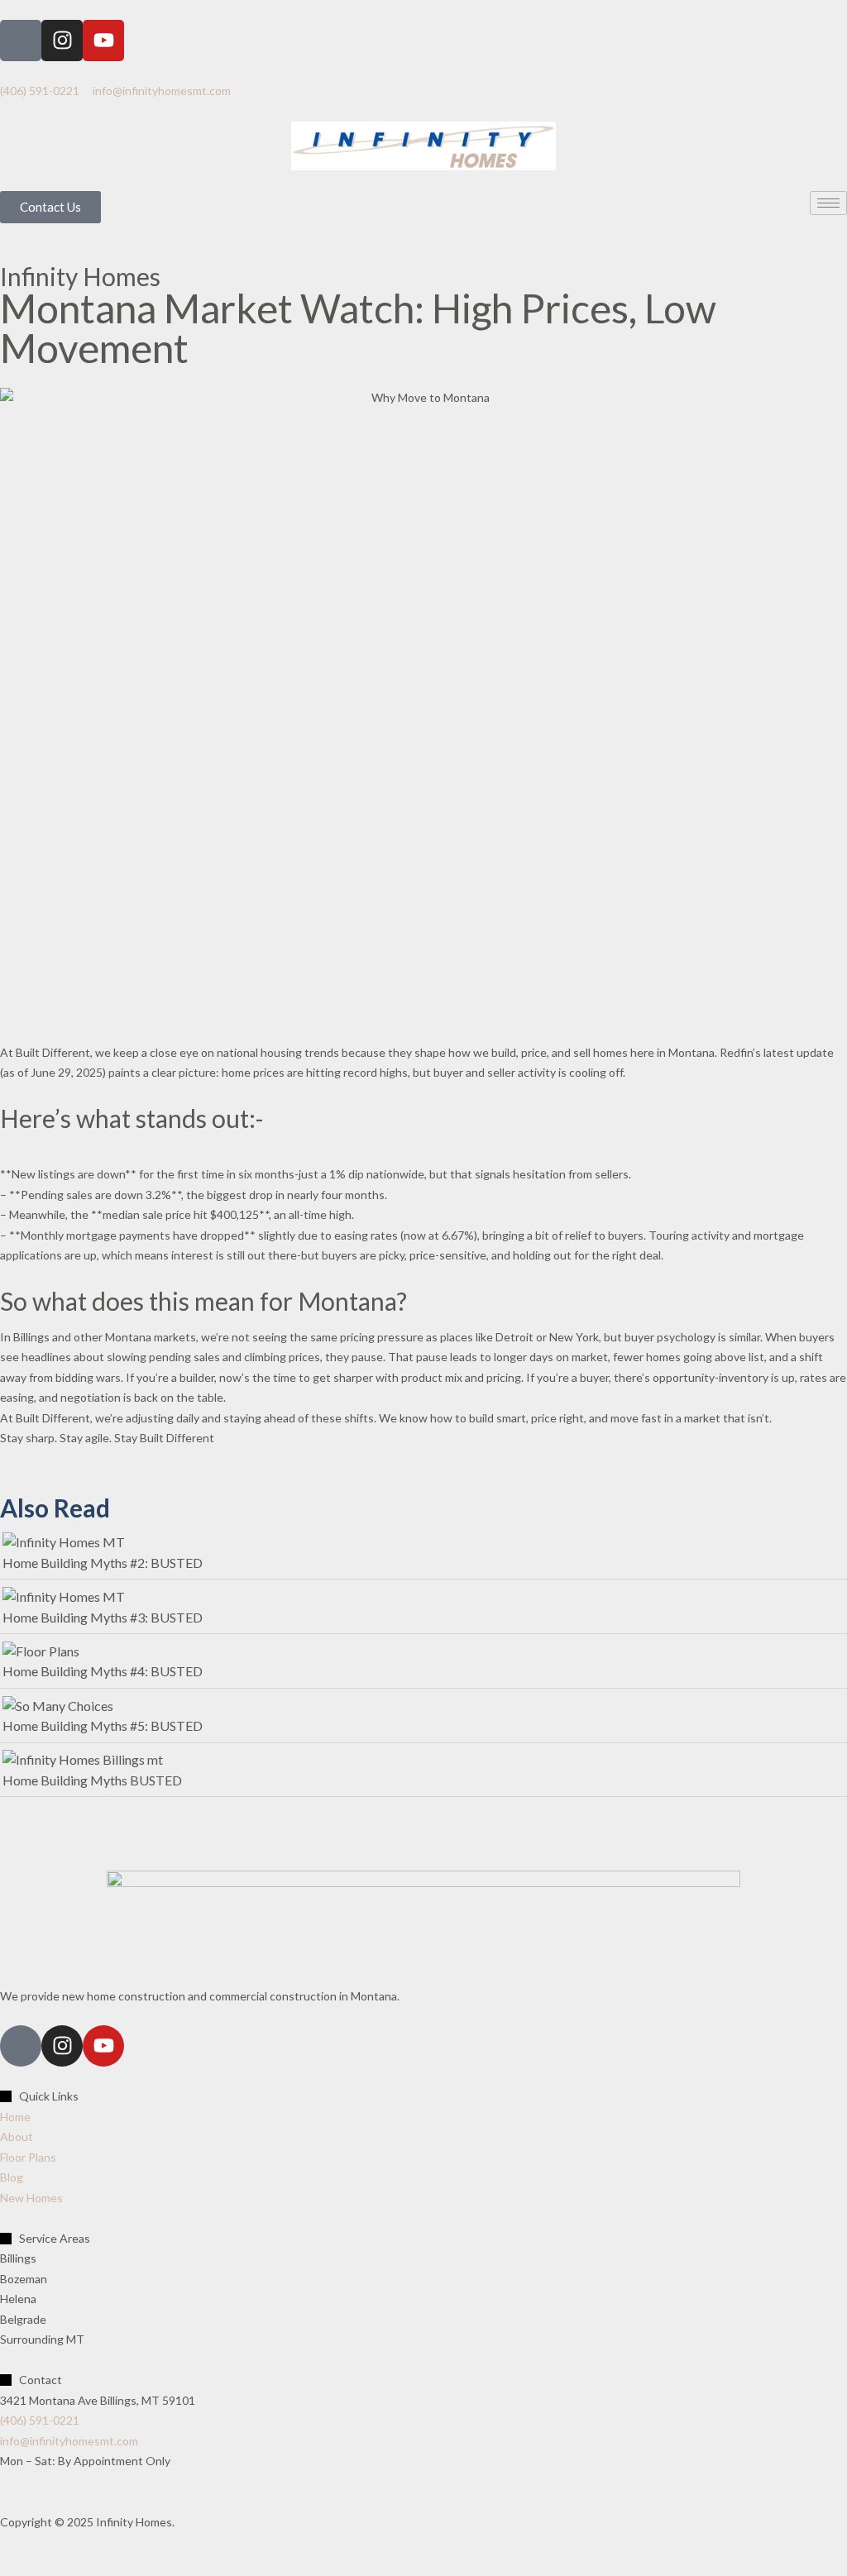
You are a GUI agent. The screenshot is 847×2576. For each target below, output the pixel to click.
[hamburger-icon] (828, 203)
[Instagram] (62, 41)
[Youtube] (103, 41)
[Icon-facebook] (21, 41)
